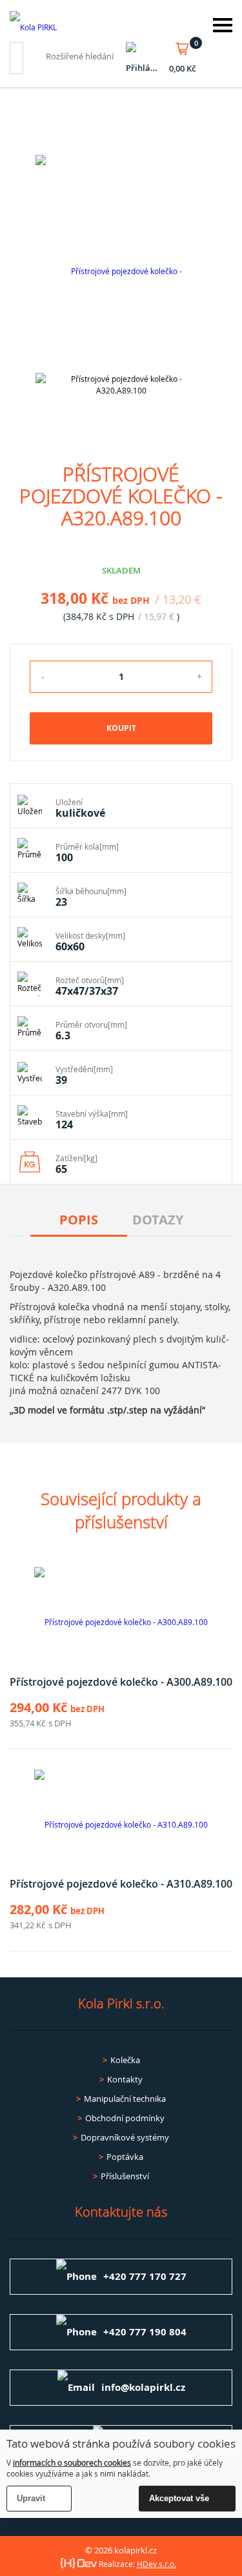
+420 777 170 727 (145, 2276)
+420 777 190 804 (145, 2332)
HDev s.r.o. (156, 2564)
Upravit (31, 2498)
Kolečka (125, 2060)
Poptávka (125, 2157)
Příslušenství (125, 2176)
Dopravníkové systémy (125, 2137)
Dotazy (158, 1220)
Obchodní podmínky (125, 2118)
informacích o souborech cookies (72, 2462)
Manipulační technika (125, 2099)
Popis (79, 1220)
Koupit (121, 728)
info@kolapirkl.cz (143, 2387)
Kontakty (125, 2079)
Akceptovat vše (179, 2498)
